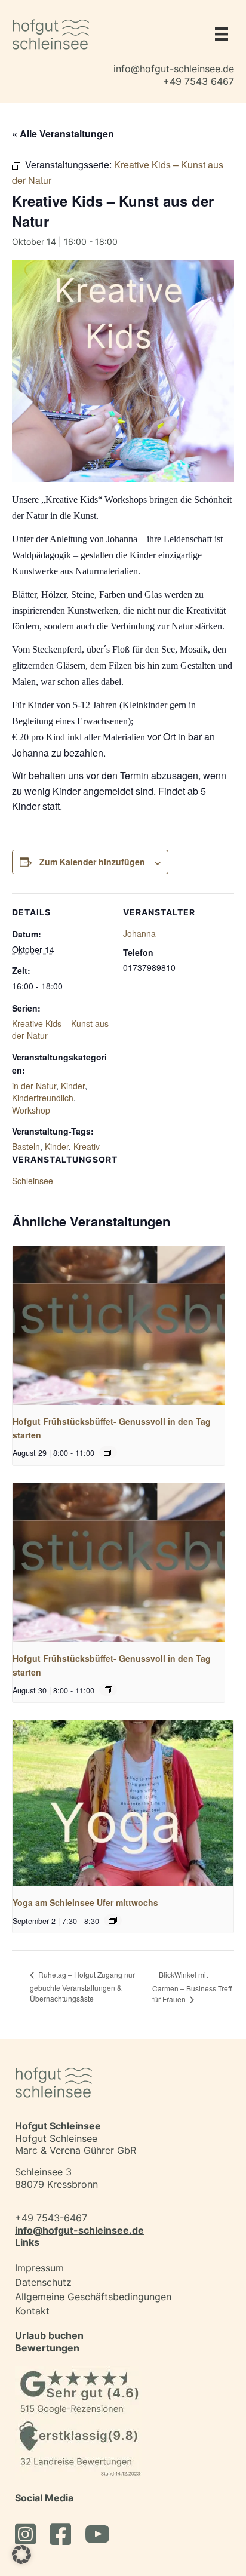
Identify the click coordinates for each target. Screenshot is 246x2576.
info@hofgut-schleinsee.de (174, 69)
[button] (21, 2555)
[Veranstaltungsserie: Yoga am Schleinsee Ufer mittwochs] (113, 1920)
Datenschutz (43, 2282)
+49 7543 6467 (199, 81)
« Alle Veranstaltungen (63, 133)
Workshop (31, 1110)
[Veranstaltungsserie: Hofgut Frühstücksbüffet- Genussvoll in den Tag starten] (108, 1452)
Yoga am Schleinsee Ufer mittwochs (85, 1902)
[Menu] (219, 34)
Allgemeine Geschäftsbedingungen (93, 2297)
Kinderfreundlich (43, 1098)
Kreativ (87, 1146)
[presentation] (119, 1326)
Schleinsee (33, 1181)
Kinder (73, 1086)
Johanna (139, 933)
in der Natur (34, 1086)
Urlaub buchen (49, 2335)
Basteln (26, 1146)
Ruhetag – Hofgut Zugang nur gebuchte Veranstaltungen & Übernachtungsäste (82, 1986)
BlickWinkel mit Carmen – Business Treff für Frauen (192, 1987)
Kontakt (32, 2311)
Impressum (39, 2268)
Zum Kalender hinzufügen (92, 862)
